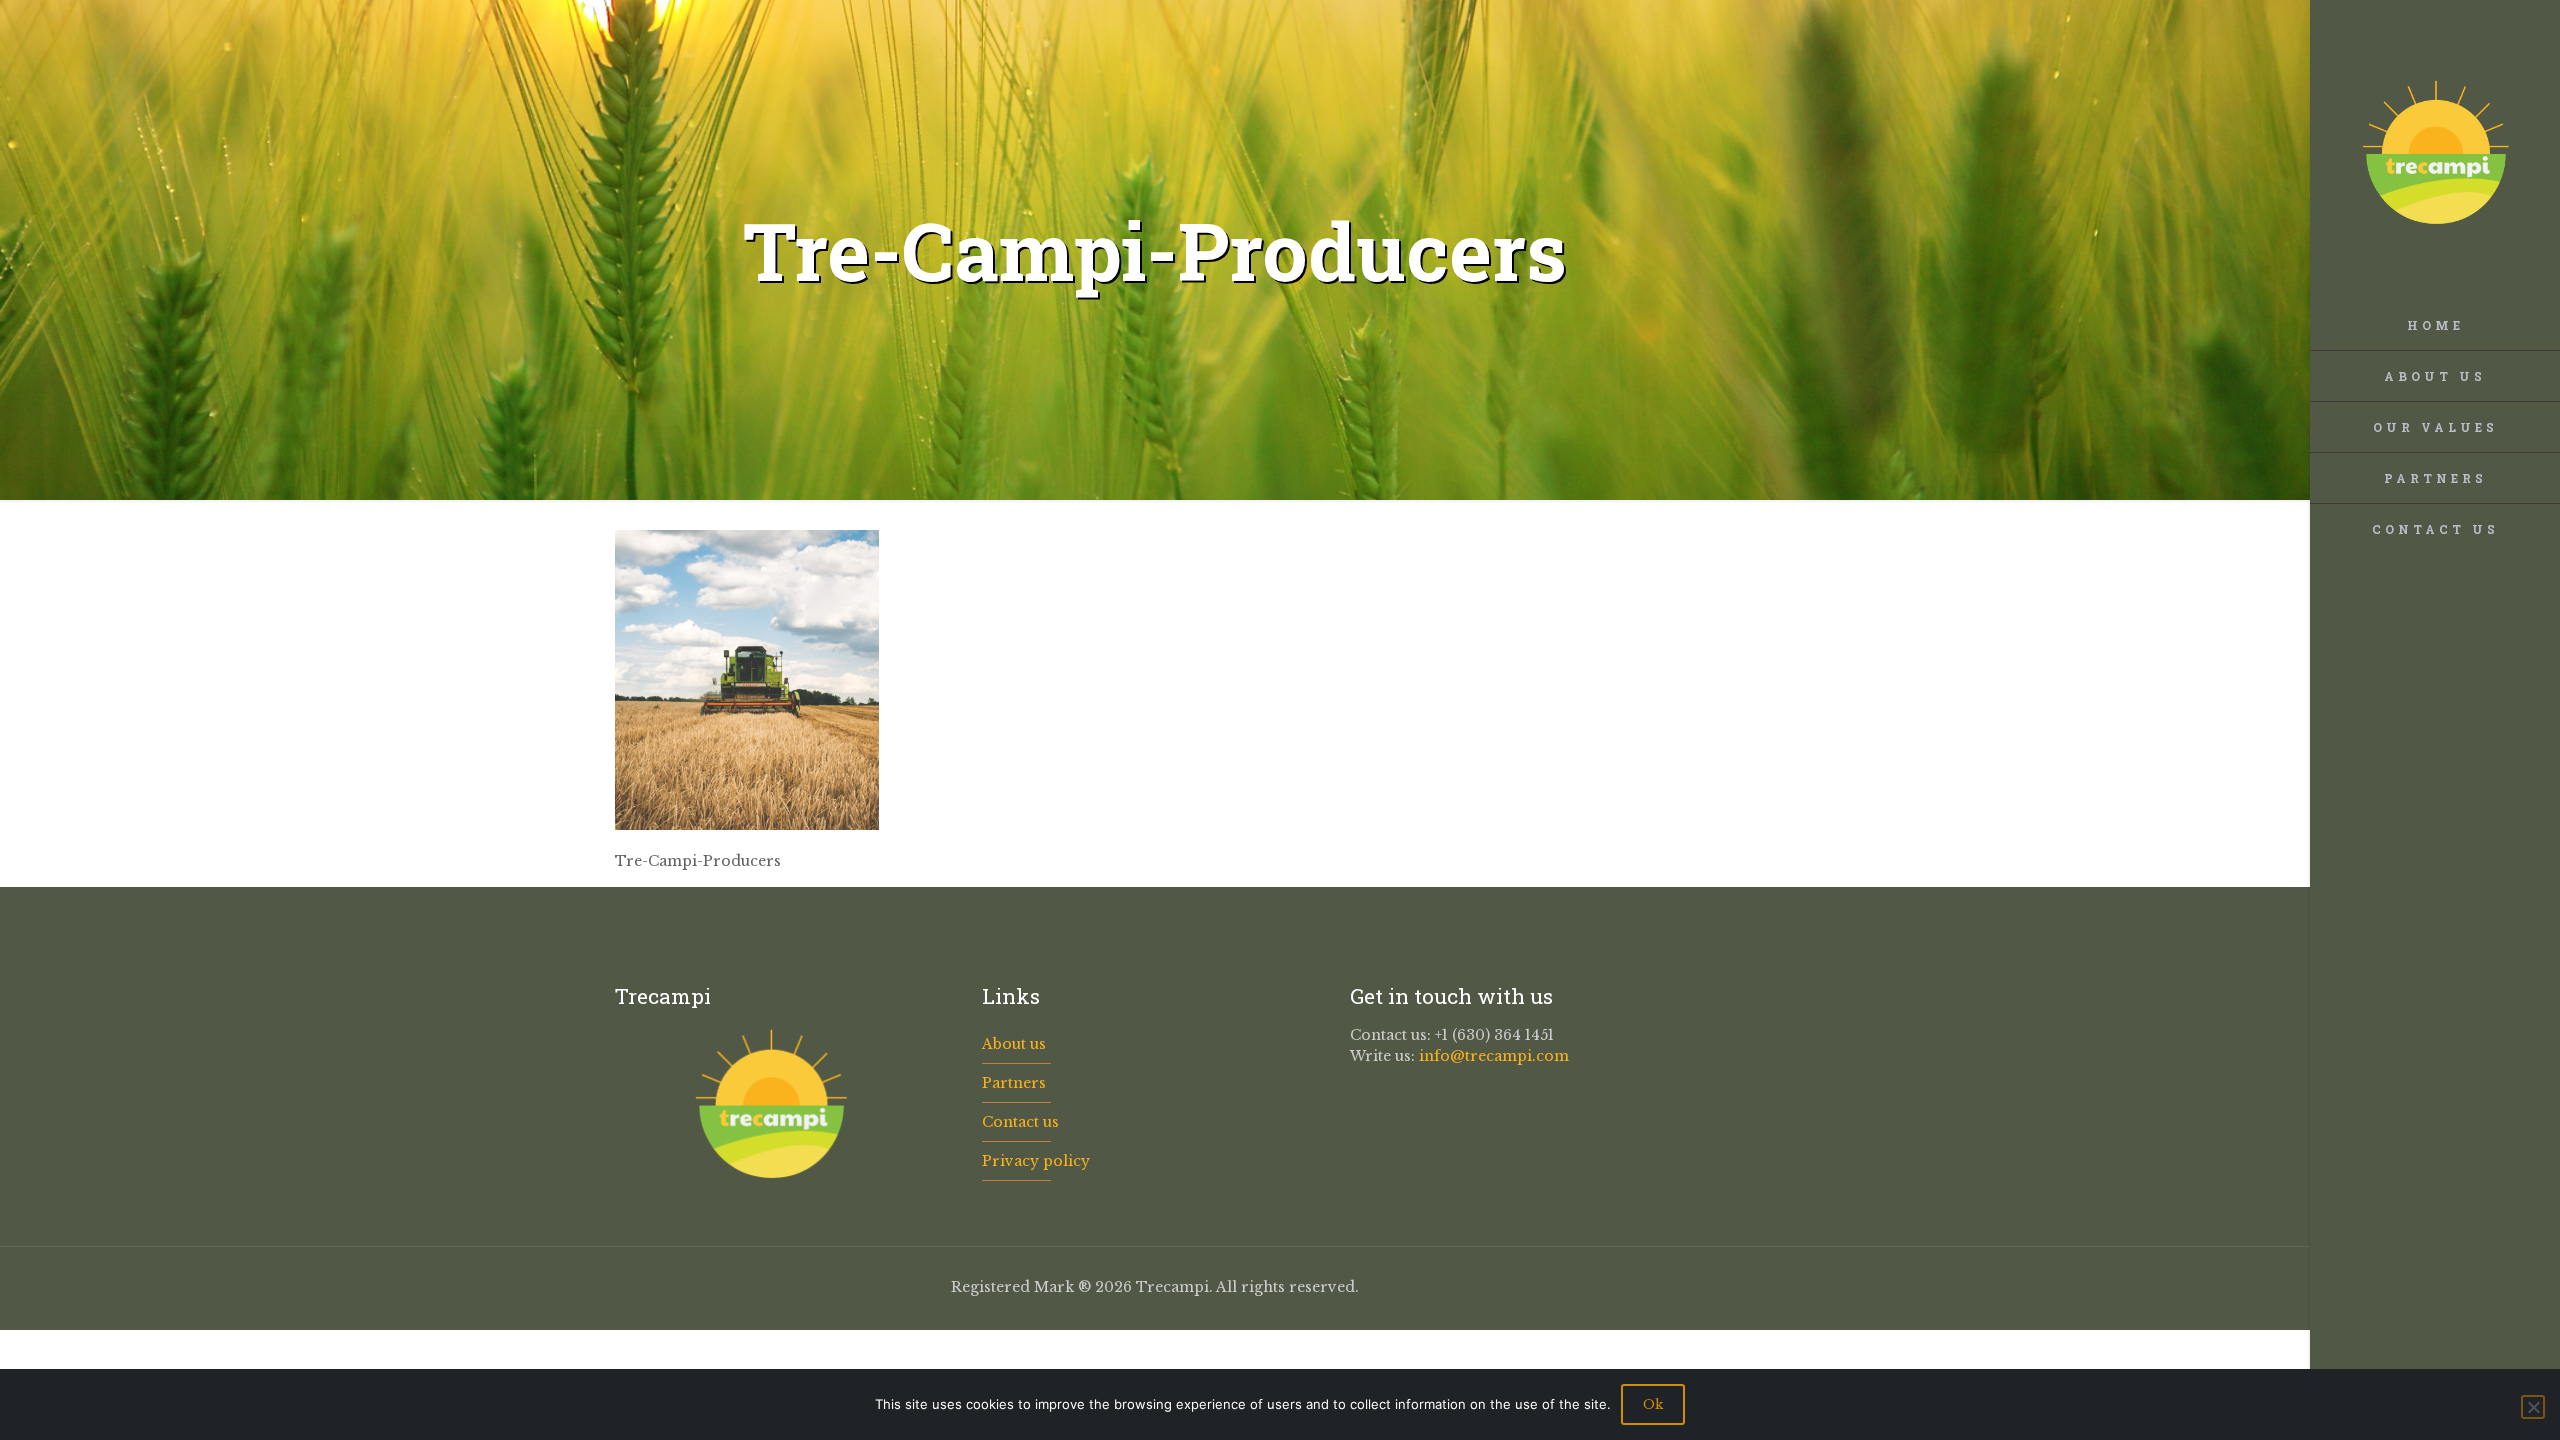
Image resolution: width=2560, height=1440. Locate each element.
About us (1014, 1044)
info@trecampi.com (1494, 1056)
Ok (1653, 1404)
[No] (2533, 1407)
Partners (1014, 1083)
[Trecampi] (2435, 150)
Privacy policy (1036, 1161)
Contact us (1020, 1122)
